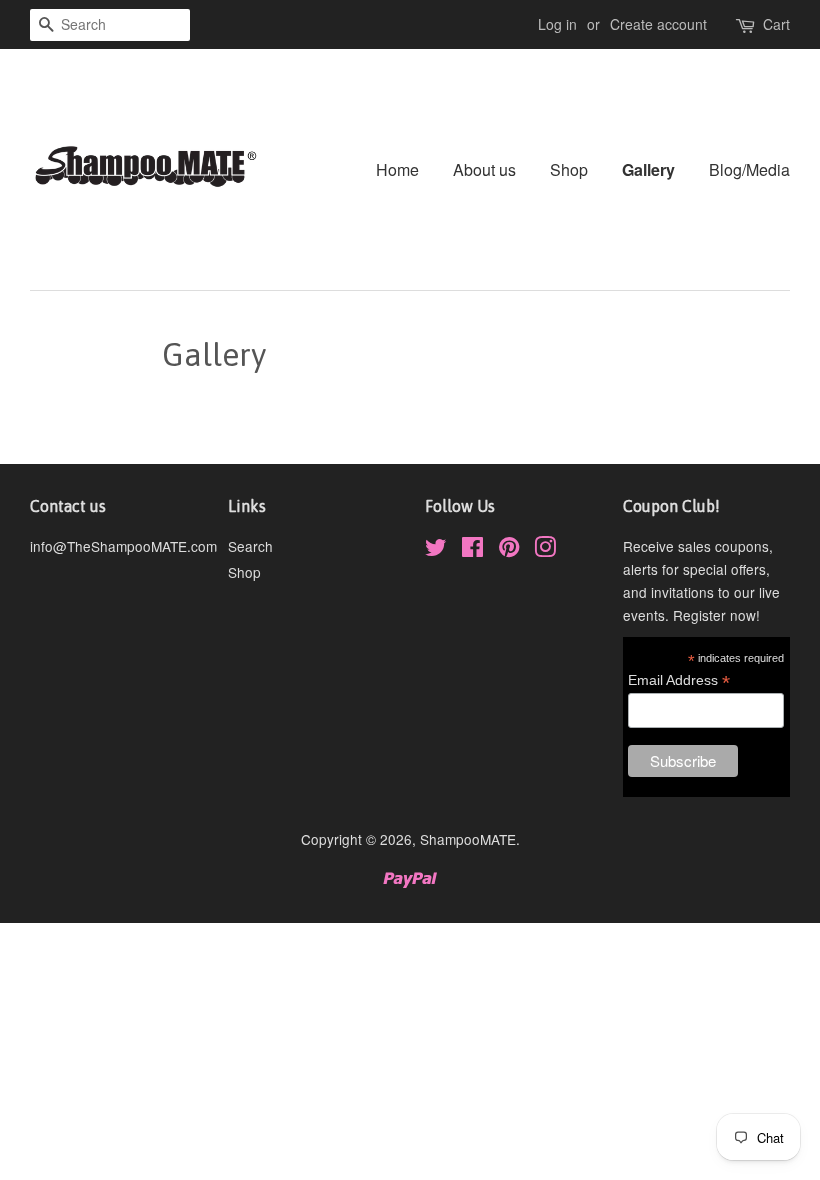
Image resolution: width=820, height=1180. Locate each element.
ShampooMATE (468, 839)
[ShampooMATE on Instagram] (545, 550)
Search (250, 546)
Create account (658, 24)
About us (484, 169)
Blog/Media (749, 169)
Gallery (648, 169)
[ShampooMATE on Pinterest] (509, 550)
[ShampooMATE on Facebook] (472, 550)
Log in (557, 24)
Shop (569, 169)
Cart (776, 24)
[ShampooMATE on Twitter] (436, 550)
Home (397, 169)
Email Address (679, 680)
